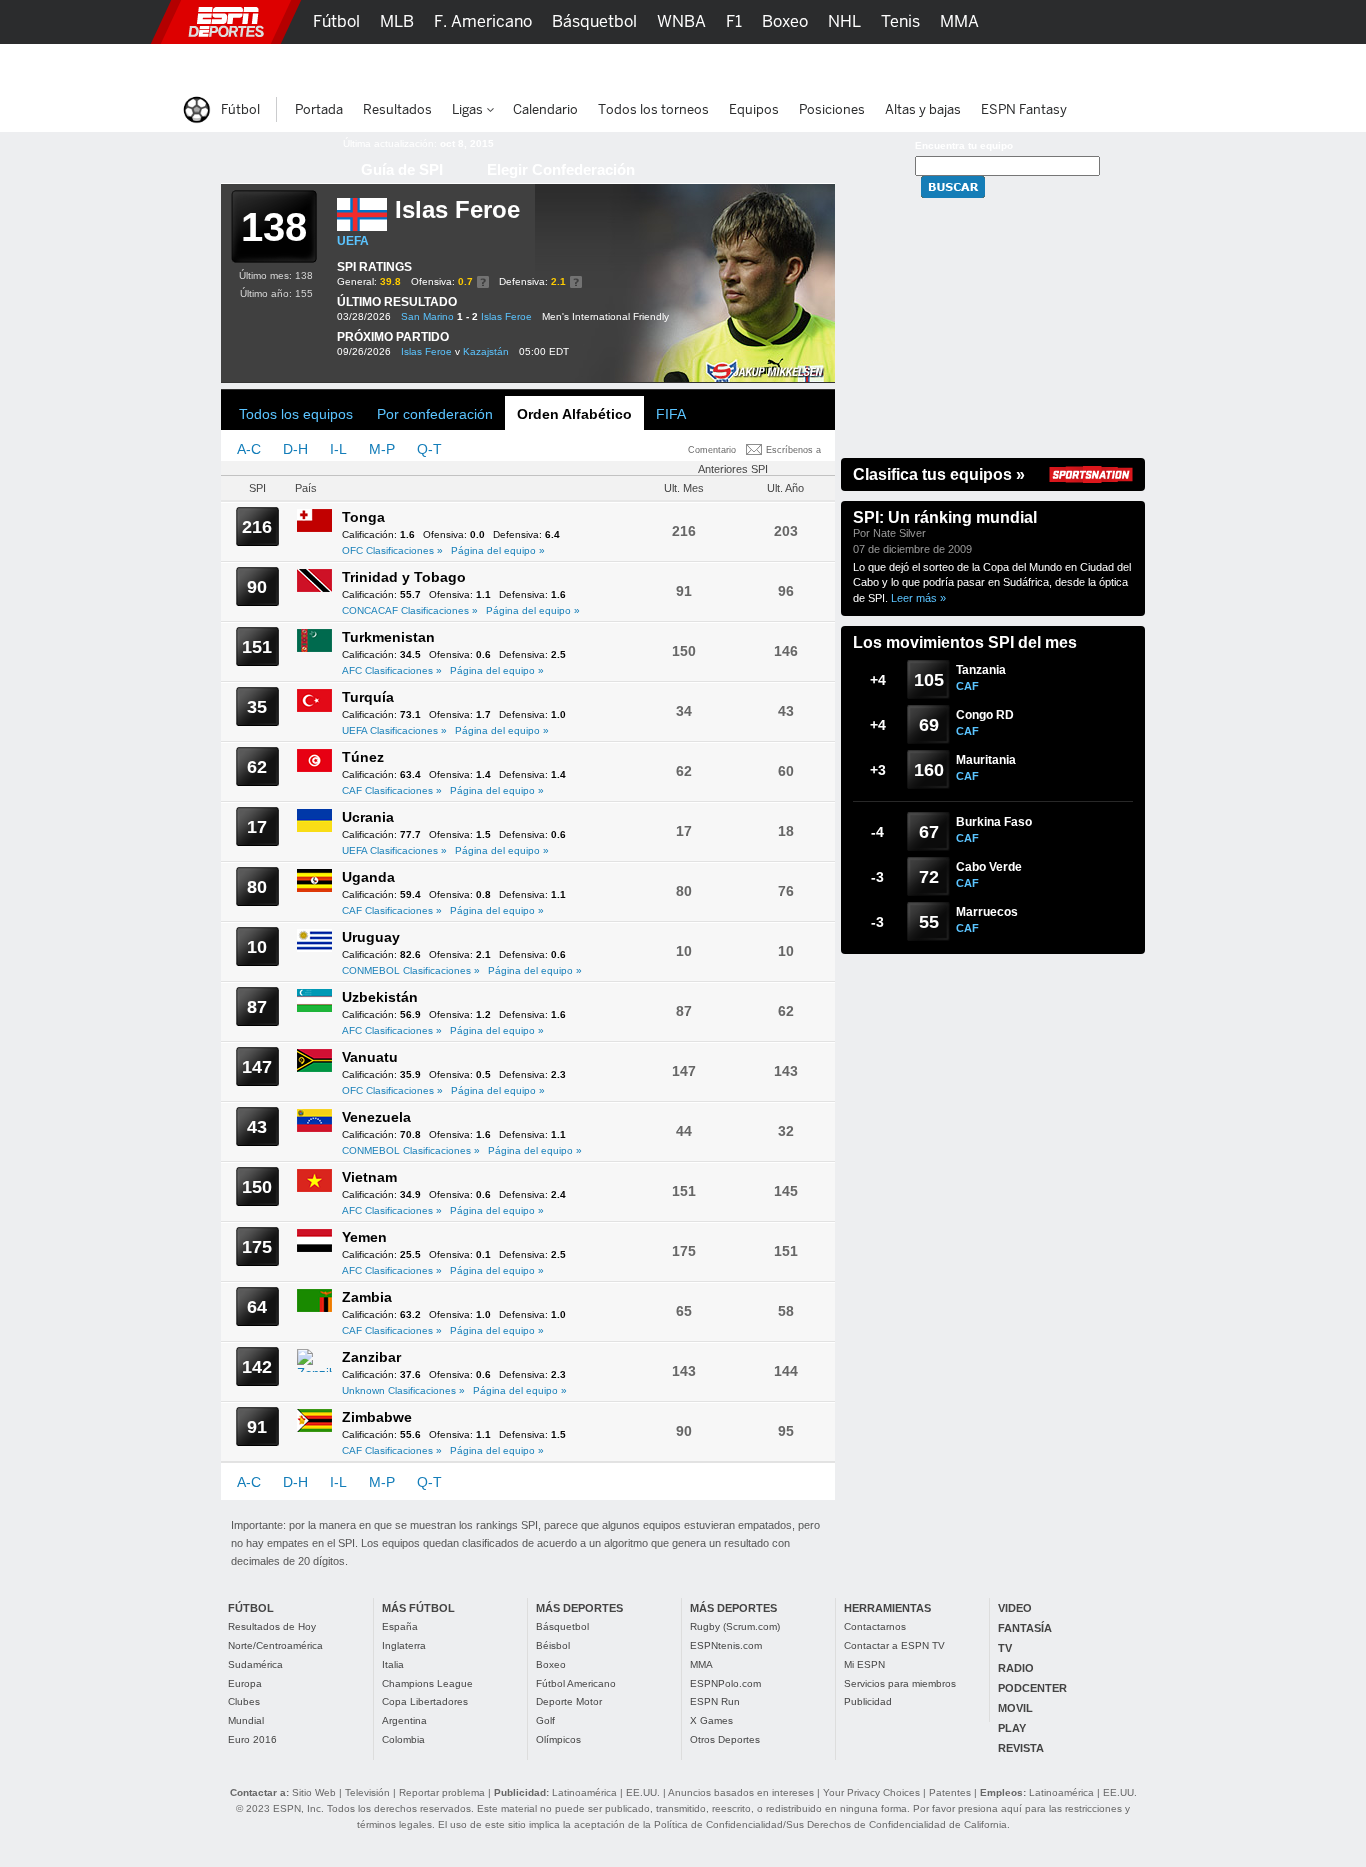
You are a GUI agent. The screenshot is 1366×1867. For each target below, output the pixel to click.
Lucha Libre (356, 65)
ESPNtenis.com (726, 1645)
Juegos (961, 65)
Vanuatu (370, 1057)
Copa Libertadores (425, 1701)
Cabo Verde (989, 867)
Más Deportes (566, 65)
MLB (397, 21)
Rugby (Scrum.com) (735, 1626)
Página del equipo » (498, 550)
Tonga (363, 517)
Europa (245, 1683)
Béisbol (553, 1645)
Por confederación (435, 414)
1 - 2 (467, 316)
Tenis (900, 21)
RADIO (1016, 1668)
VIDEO (1015, 1608)
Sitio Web (314, 1792)
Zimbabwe (377, 1417)
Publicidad (868, 1701)
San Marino (427, 316)
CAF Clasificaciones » (392, 790)
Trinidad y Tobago (404, 577)
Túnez (363, 757)
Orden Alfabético (574, 414)
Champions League (427, 1683)
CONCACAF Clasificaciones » (410, 610)
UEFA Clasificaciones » (394, 730)
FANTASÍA (1025, 1628)
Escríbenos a (793, 450)
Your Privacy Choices (871, 1792)
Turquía (368, 697)
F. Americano (483, 21)
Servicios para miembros (900, 1683)
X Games (711, 1720)
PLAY (1012, 1728)
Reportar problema (442, 1792)
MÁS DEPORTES (579, 1608)
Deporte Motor (569, 1701)
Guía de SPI (402, 169)
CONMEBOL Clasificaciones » (411, 970)
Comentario (712, 450)
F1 (734, 21)
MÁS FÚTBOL (418, 1608)
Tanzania (981, 670)
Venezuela (376, 1117)
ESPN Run (715, 1701)
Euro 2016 (252, 1739)
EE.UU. (643, 1792)
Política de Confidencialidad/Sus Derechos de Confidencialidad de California (830, 1824)
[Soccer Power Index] (268, 155)
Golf (545, 1720)
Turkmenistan (388, 637)
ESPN (226, 22)
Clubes (244, 1701)
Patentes (950, 1792)
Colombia (403, 1739)
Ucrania (368, 817)
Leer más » (918, 598)
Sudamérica (255, 1664)
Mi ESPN (864, 1664)
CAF (967, 686)
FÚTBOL (251, 1608)
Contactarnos (875, 1626)
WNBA (681, 21)
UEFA (353, 241)
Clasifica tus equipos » (939, 474)
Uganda (368, 877)
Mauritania (986, 760)
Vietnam (369, 1177)
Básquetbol (562, 1626)
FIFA (671, 414)
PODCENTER (1032, 1688)
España (400, 1626)
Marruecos (987, 912)
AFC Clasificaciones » (392, 670)
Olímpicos (558, 1739)
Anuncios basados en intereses (741, 1792)
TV (1005, 1648)
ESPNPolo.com (725, 1683)
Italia (393, 1664)
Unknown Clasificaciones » (403, 1390)
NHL (844, 21)
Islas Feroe (506, 316)
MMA (701, 1664)
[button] (1173, 22)
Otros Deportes (725, 1739)
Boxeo (551, 1664)
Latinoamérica (584, 1792)
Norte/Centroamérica (275, 1645)
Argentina (404, 1720)
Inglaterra (404, 1645)
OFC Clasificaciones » (392, 550)
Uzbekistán (380, 997)
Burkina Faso (994, 822)
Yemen (364, 1237)
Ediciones (1043, 65)
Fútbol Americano (576, 1683)
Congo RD (985, 715)
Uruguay (371, 937)
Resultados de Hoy (272, 1626)
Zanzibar (371, 1357)
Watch (891, 65)
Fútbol (336, 21)
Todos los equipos (296, 414)
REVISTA (1021, 1748)
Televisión (367, 1792)
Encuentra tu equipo (964, 145)
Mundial (246, 1720)
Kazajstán (486, 351)
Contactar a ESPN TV (894, 1645)
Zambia (367, 1297)
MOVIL (1015, 1708)
